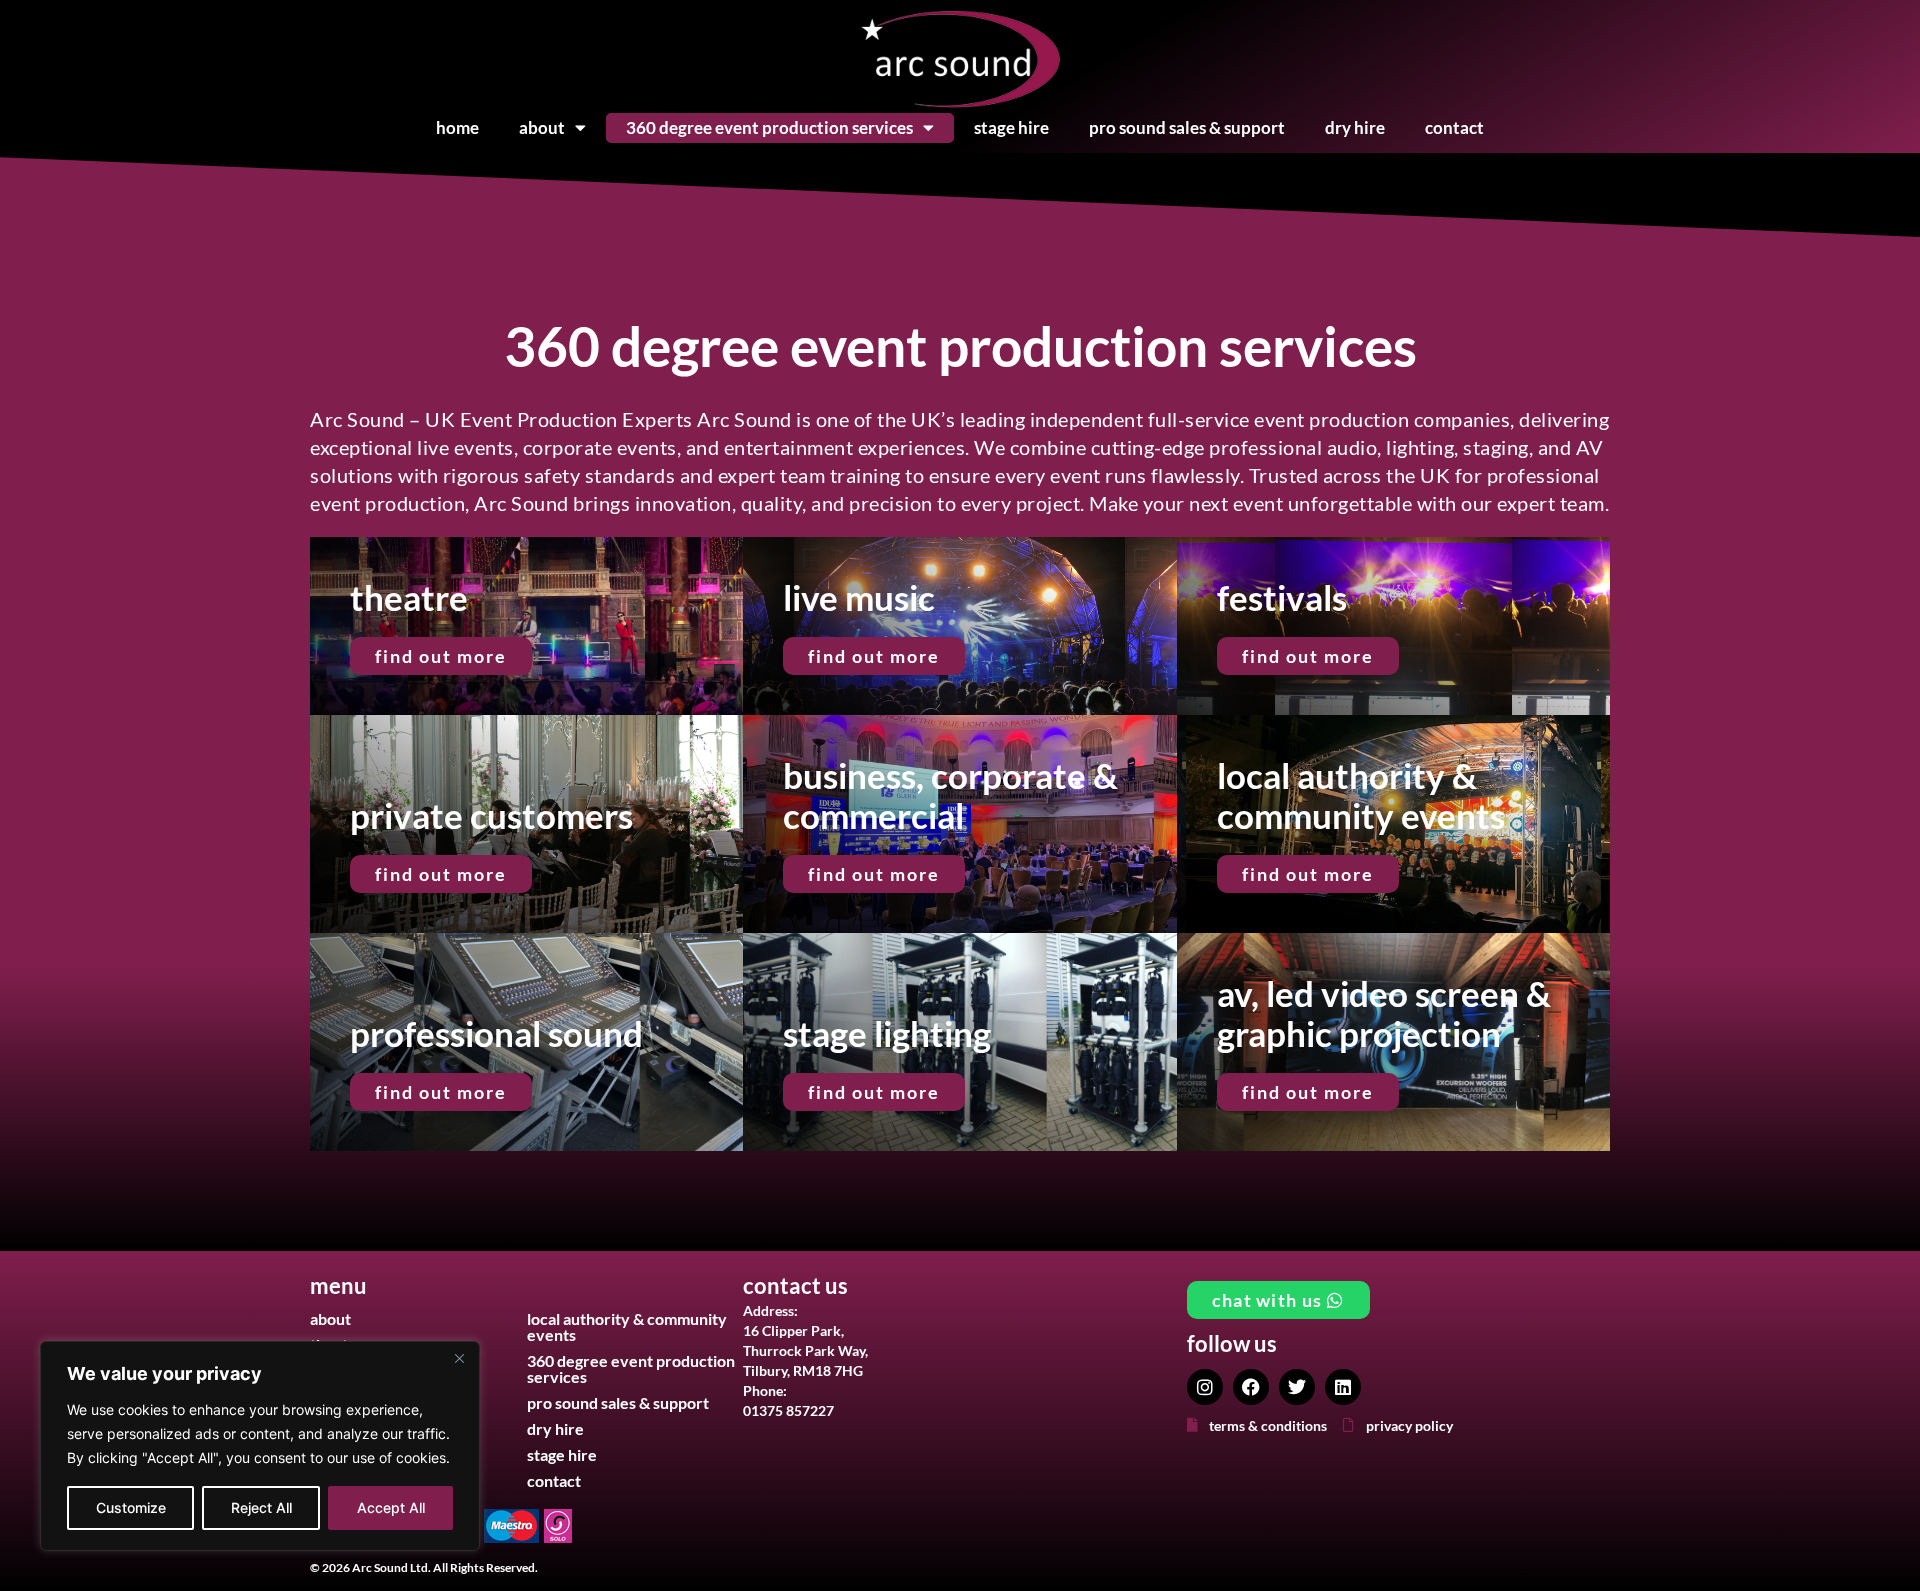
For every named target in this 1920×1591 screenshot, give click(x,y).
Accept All (391, 1507)
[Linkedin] (1343, 1387)
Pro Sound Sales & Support (1187, 127)
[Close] (459, 1358)
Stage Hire (1011, 127)
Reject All (261, 1507)
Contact (1454, 127)
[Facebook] (1251, 1387)
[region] (260, 1446)
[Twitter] (1297, 1387)
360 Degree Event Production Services (769, 127)
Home (457, 127)
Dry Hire (1355, 127)
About (542, 127)
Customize (131, 1507)
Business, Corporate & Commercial (950, 795)
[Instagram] (1205, 1387)
